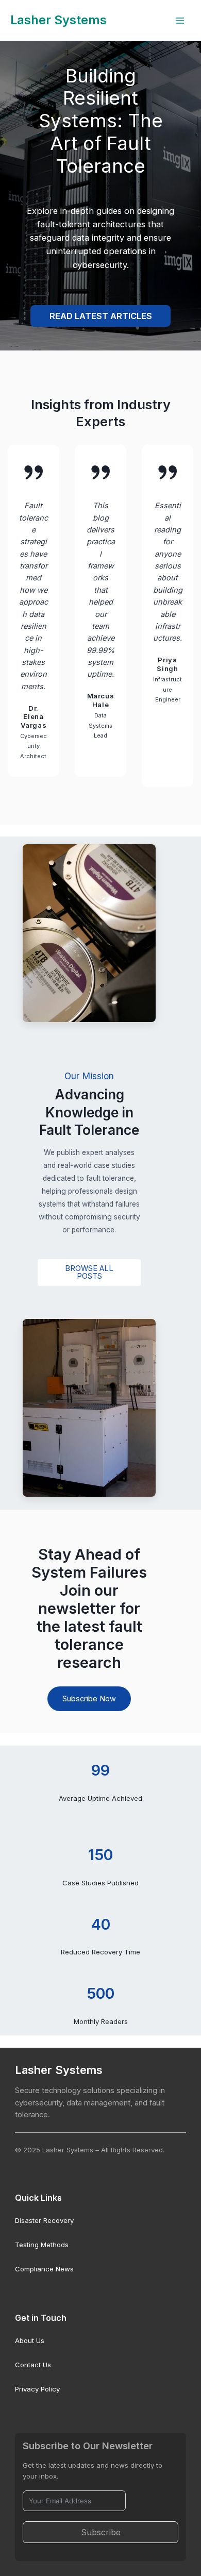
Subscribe (101, 2532)
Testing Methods (42, 2245)
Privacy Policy (37, 2389)
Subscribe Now (89, 1699)
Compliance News (44, 2269)
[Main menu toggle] (180, 21)
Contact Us (33, 2365)
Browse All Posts (89, 1272)
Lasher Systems (58, 20)
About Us (30, 2340)
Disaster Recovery (44, 2220)
